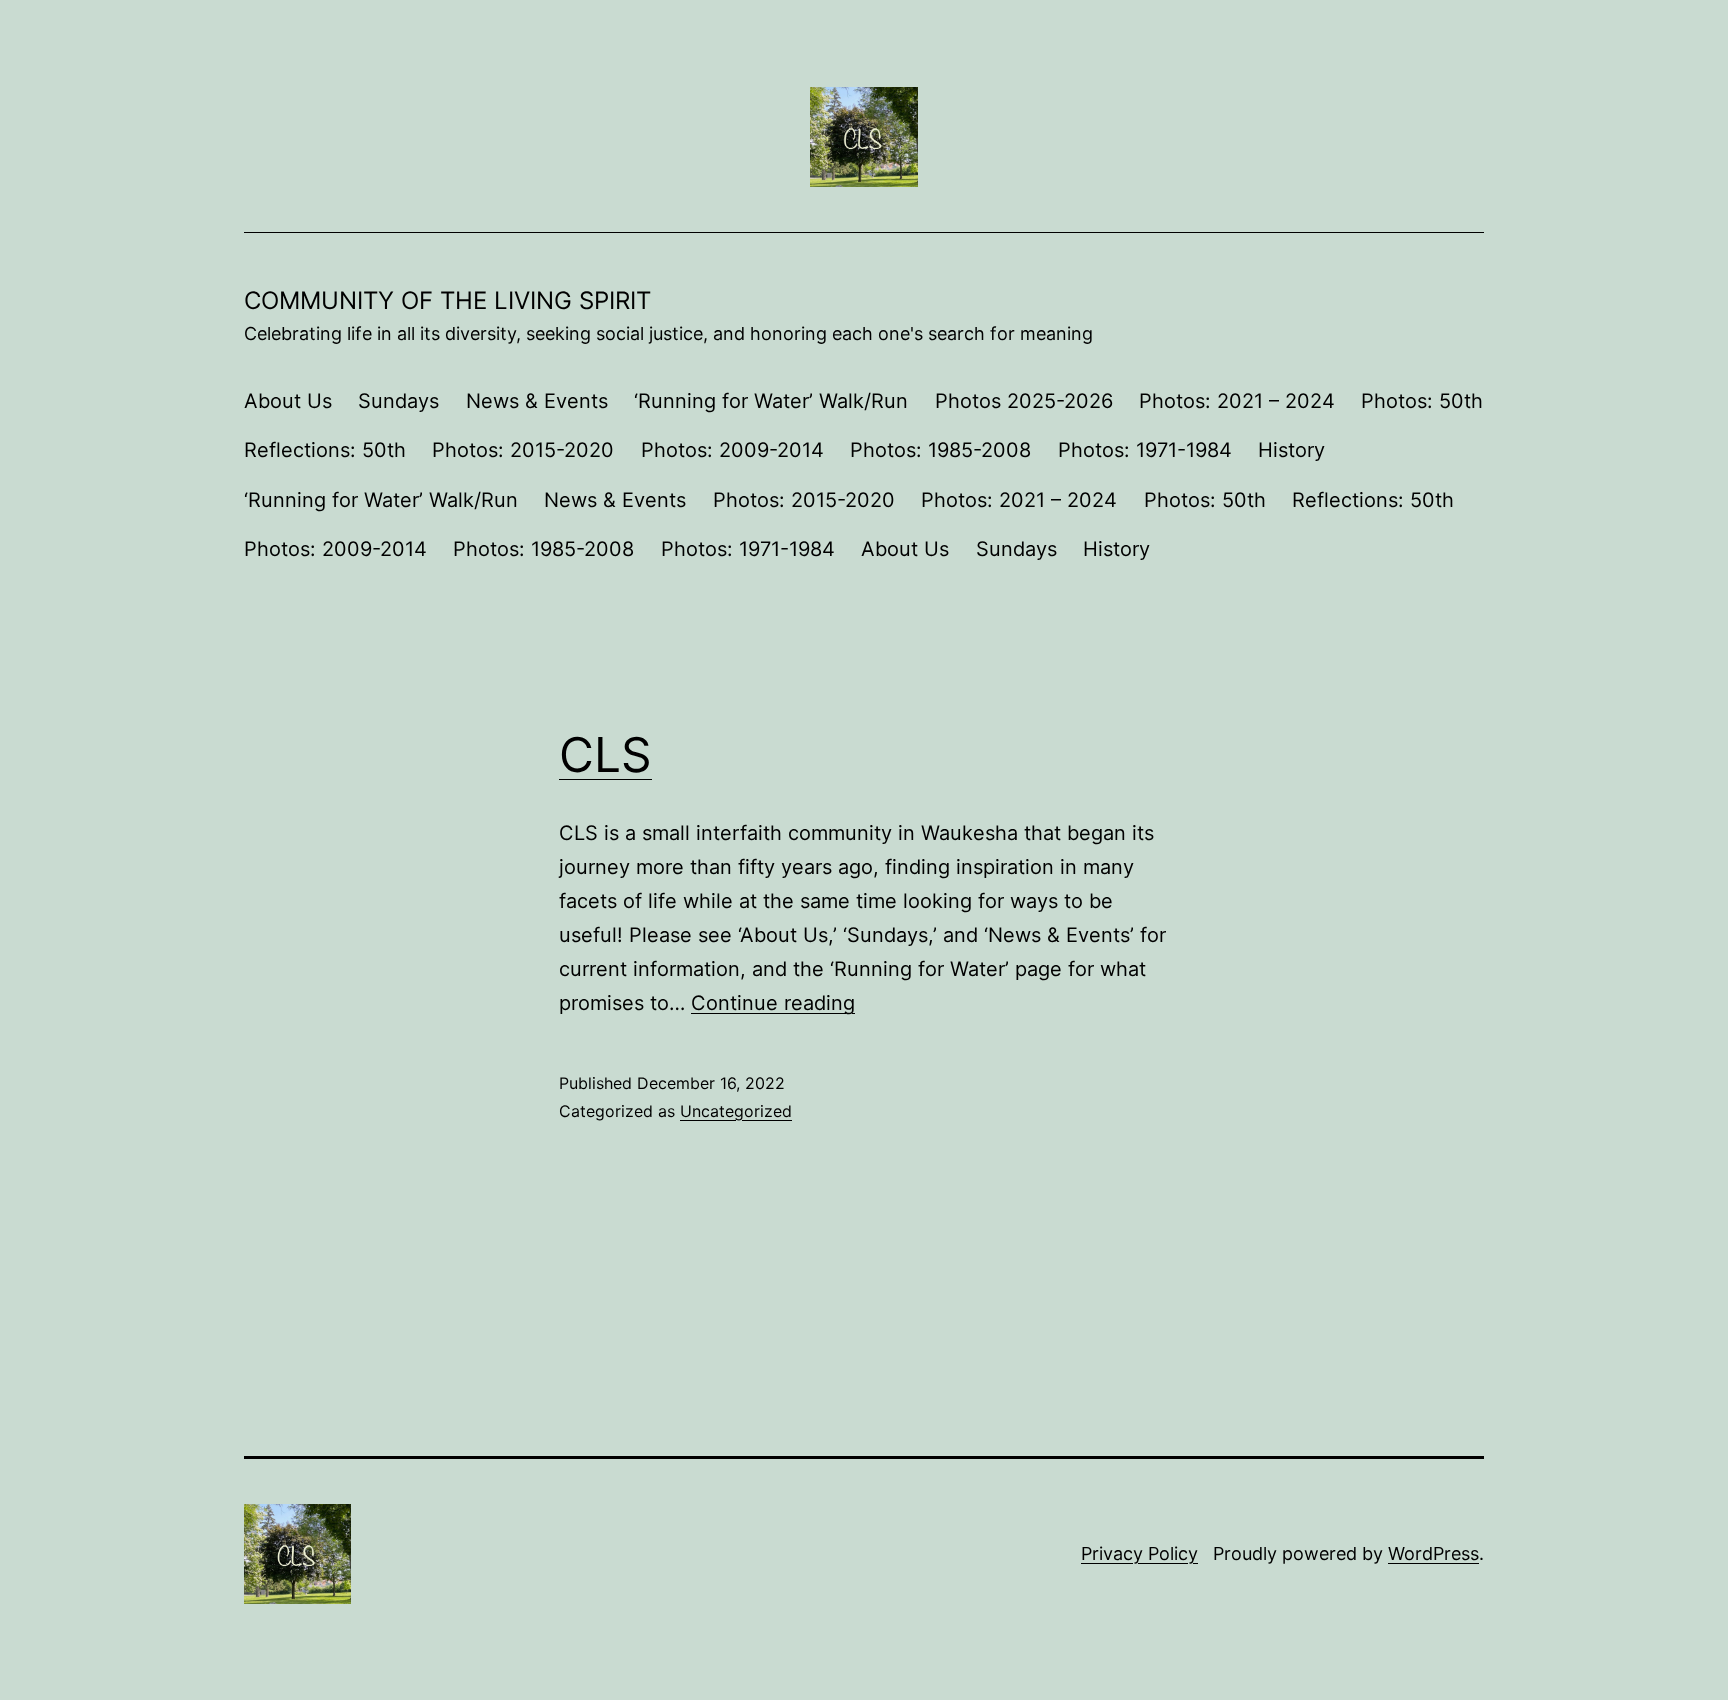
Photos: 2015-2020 (523, 450)
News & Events (537, 401)
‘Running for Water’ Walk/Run (771, 401)
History (1291, 450)
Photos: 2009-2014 (732, 450)
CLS (605, 754)
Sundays (398, 401)
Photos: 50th (1422, 401)
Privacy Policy (1139, 1553)
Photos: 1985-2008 (940, 450)
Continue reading (773, 1003)
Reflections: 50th (325, 450)
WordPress (1433, 1553)
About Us (288, 401)
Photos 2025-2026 (1024, 401)
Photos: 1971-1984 (1145, 450)
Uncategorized (736, 1111)
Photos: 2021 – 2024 (1237, 401)
